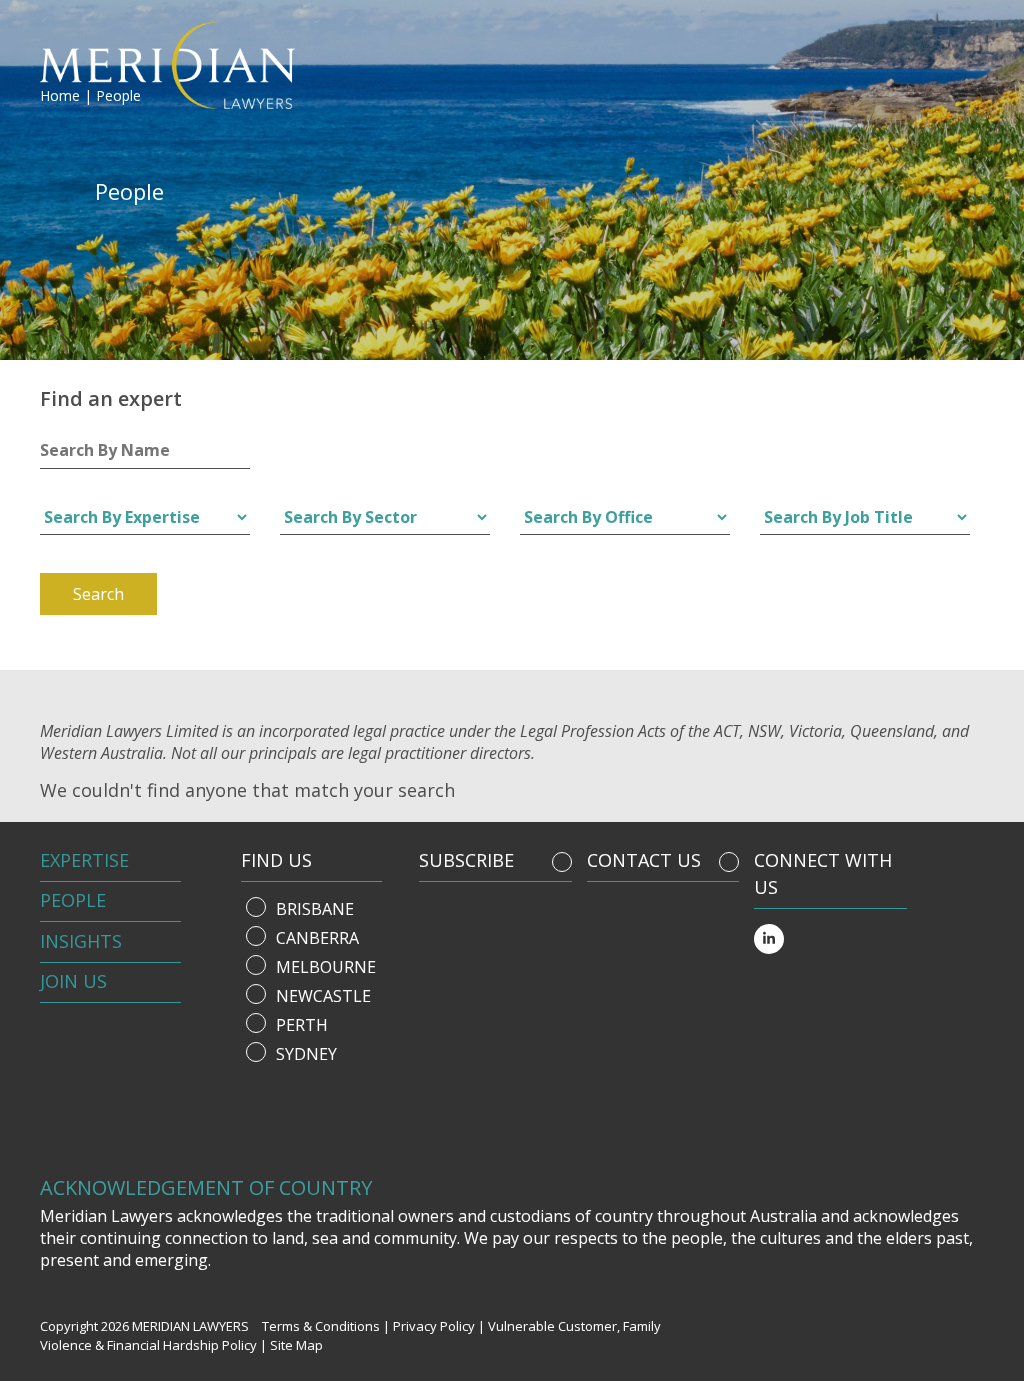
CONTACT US (644, 860)
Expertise (84, 860)
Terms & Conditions (321, 1326)
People (73, 900)
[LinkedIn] (769, 939)
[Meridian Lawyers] (152, 65)
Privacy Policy (434, 1326)
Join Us (73, 981)
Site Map (296, 1345)
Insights (81, 941)
